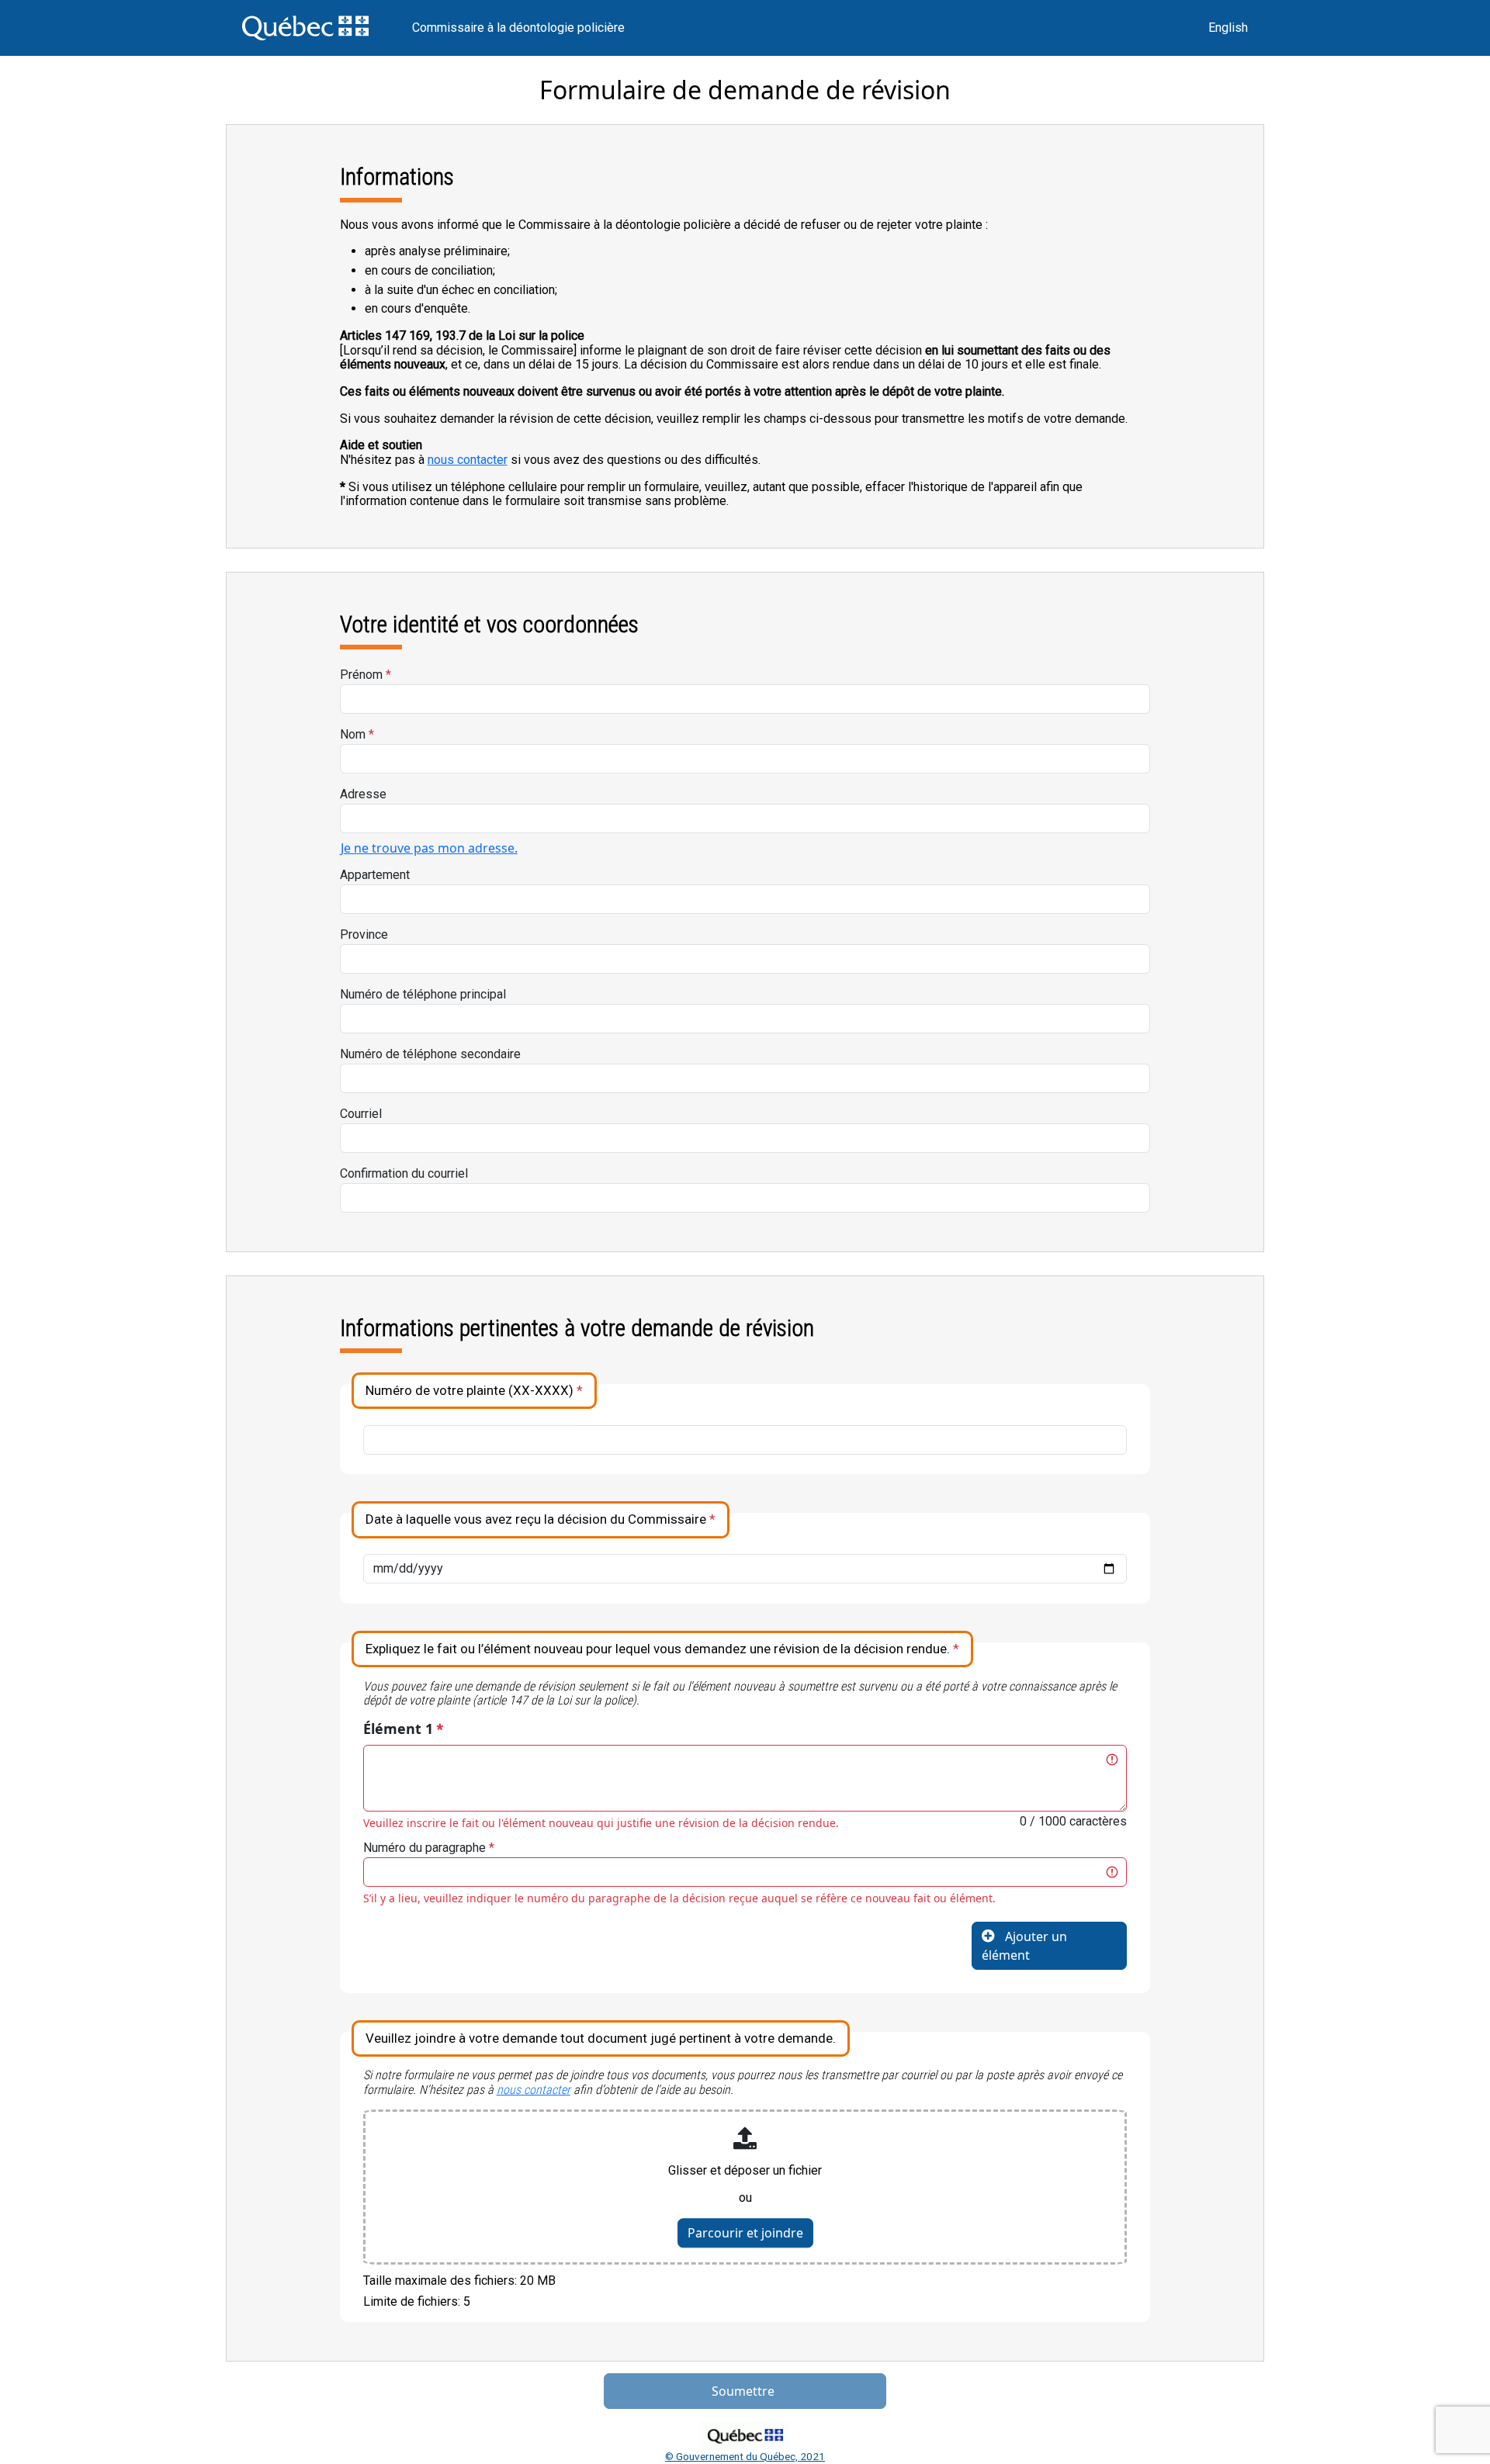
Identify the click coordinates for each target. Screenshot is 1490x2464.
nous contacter (468, 460)
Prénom (366, 675)
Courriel (361, 1114)
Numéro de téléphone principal (423, 994)
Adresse (363, 794)
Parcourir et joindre (745, 2233)
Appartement (375, 875)
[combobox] (745, 818)
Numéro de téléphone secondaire (430, 1054)
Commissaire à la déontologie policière (518, 28)
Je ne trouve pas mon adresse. (429, 848)
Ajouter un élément (1024, 1946)
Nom (357, 734)
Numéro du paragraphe (429, 1848)
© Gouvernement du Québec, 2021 (745, 2456)
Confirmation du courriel (404, 1173)
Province (364, 934)
